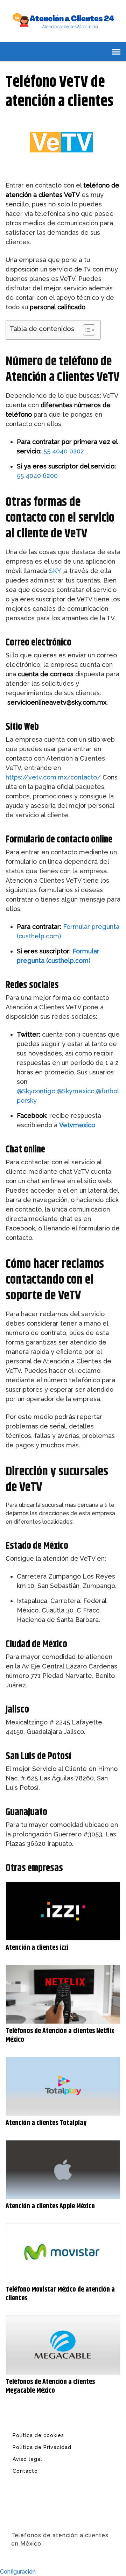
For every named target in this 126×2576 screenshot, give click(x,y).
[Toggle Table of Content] (86, 330)
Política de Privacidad (42, 2447)
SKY (56, 571)
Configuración (18, 2572)
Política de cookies (38, 2435)
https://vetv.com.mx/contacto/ (53, 777)
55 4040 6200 (37, 476)
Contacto (25, 2471)
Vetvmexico (77, 1125)
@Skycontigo (36, 1091)
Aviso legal (27, 2459)
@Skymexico (76, 1091)
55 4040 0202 (64, 451)
